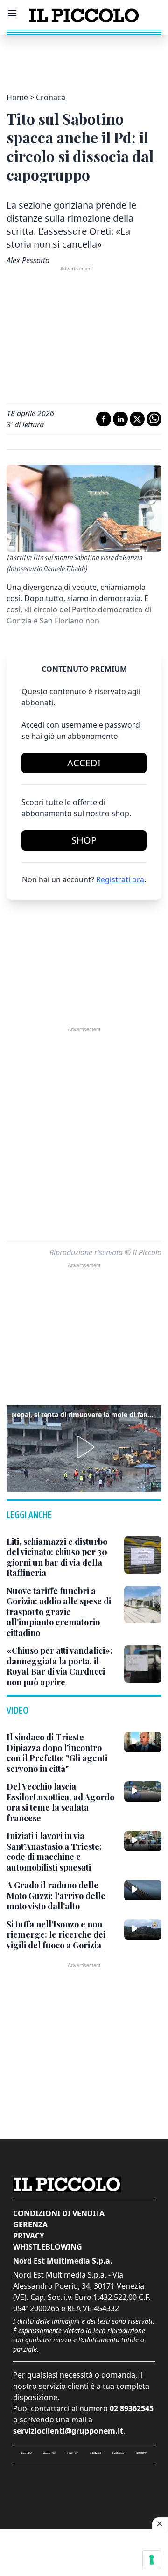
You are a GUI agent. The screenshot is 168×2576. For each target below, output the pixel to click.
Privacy (29, 2236)
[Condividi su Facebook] (104, 419)
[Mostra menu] (12, 13)
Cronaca (51, 97)
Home (17, 97)
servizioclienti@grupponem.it (68, 2431)
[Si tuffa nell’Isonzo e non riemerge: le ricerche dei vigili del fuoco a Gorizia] (143, 1929)
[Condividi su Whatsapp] (154, 419)
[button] (84, 1447)
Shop (84, 840)
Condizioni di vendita (59, 2213)
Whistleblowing (48, 2247)
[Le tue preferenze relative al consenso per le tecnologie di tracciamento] (152, 2560)
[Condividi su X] (137, 419)
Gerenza (30, 2224)
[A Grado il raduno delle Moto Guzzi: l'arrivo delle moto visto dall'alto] (143, 1890)
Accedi (84, 763)
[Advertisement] (84, 58)
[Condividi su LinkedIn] (120, 419)
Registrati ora (120, 879)
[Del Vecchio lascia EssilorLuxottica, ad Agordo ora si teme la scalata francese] (143, 1792)
